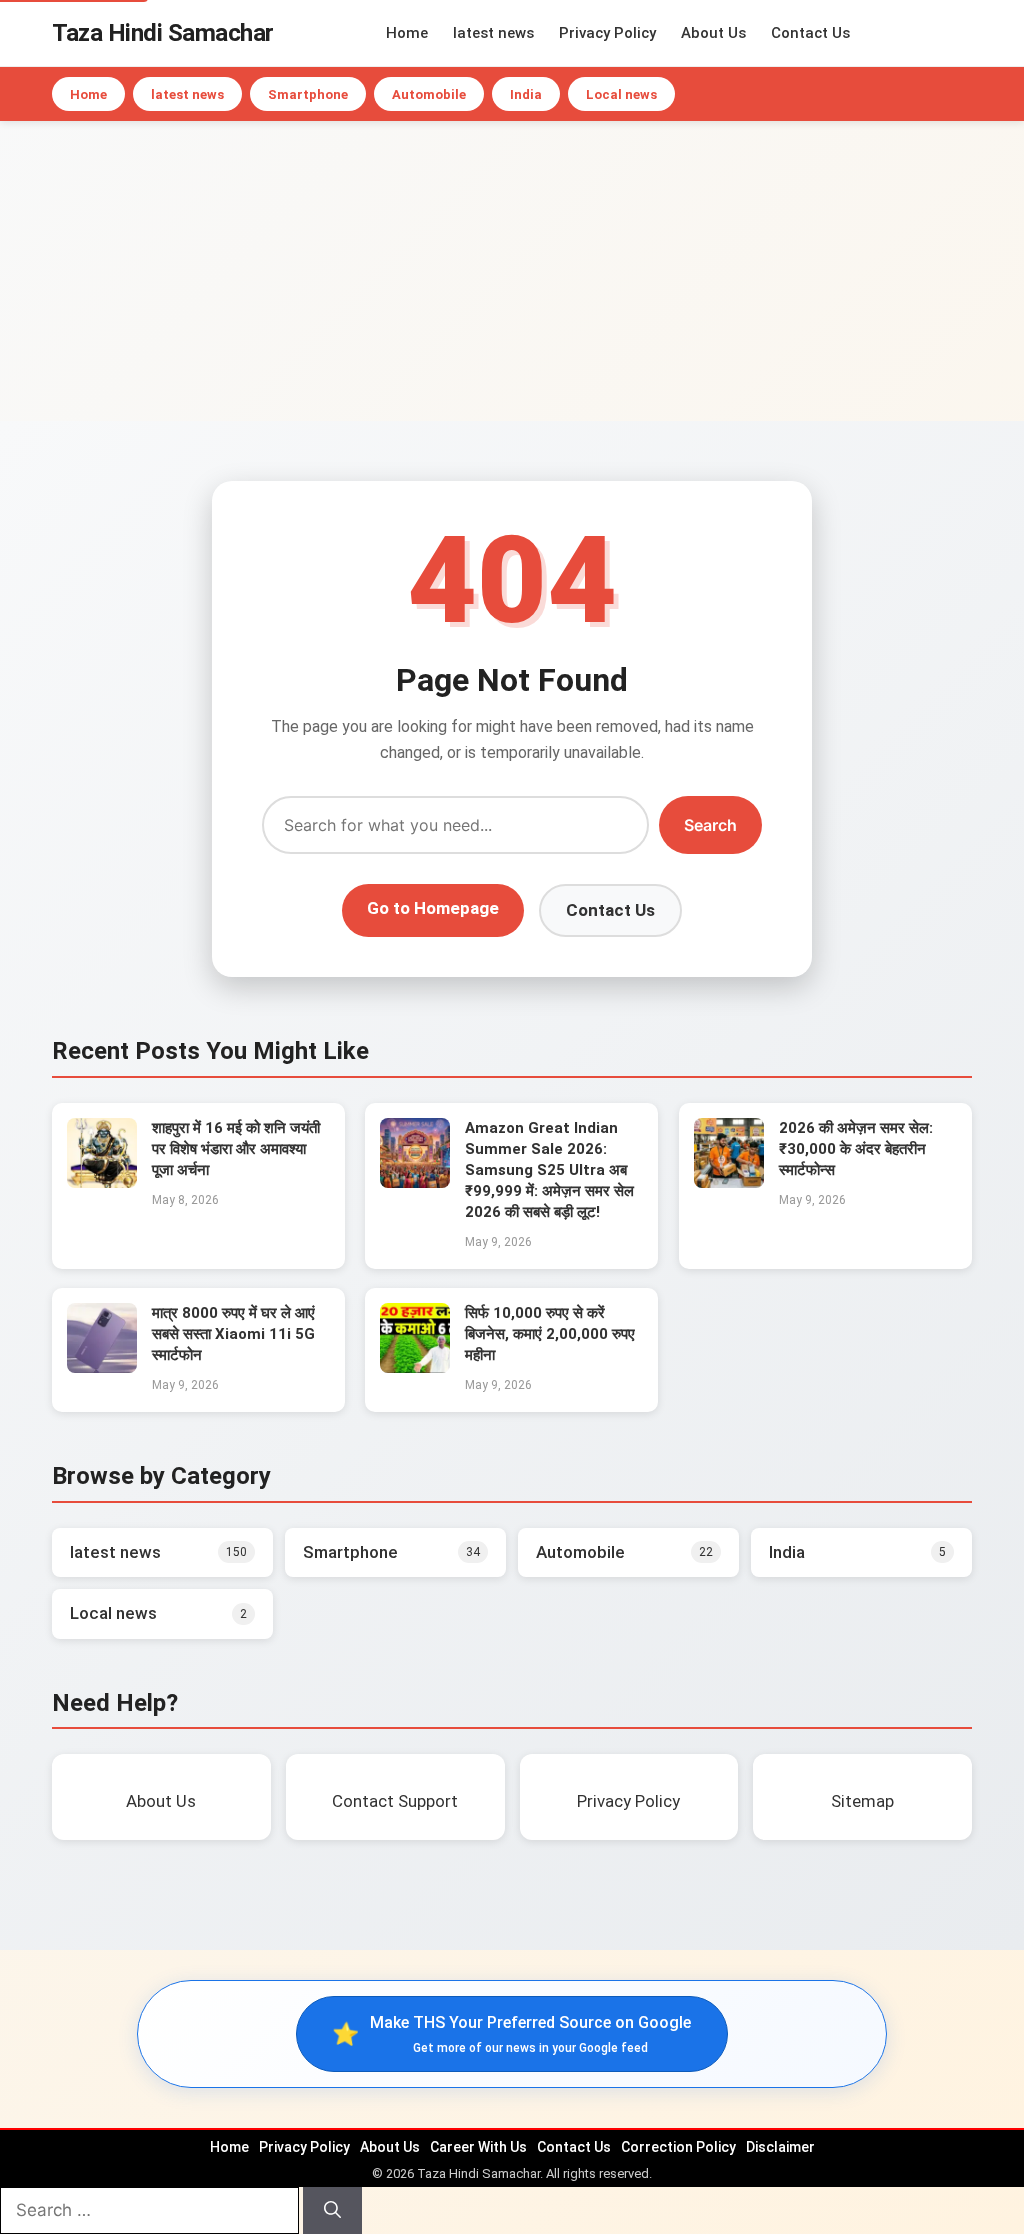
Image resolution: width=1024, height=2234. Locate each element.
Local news (621, 94)
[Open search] (967, 33)
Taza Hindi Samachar (163, 33)
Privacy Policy (607, 33)
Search (710, 825)
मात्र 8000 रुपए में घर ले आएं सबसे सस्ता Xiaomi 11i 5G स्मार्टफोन (233, 1334)
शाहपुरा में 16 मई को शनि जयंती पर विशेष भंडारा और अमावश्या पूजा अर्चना (236, 1149)
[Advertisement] (512, 271)
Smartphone (308, 94)
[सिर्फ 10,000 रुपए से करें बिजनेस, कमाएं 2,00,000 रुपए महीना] (415, 1367)
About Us (713, 33)
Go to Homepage (433, 908)
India (526, 94)
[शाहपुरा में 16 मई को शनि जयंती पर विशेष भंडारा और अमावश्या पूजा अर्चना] (102, 1182)
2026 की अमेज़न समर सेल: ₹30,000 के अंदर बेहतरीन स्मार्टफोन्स (856, 1149)
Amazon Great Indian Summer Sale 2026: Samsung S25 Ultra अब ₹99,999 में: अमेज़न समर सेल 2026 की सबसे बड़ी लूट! (549, 1170)
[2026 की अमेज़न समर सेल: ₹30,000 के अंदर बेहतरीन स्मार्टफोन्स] (729, 1182)
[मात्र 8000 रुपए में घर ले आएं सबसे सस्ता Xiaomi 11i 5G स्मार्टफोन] (102, 1367)
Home (407, 33)
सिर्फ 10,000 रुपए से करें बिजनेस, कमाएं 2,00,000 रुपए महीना (550, 1334)
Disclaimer (780, 2147)
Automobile (429, 94)
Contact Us (810, 33)
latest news (493, 33)
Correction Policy (678, 2147)
